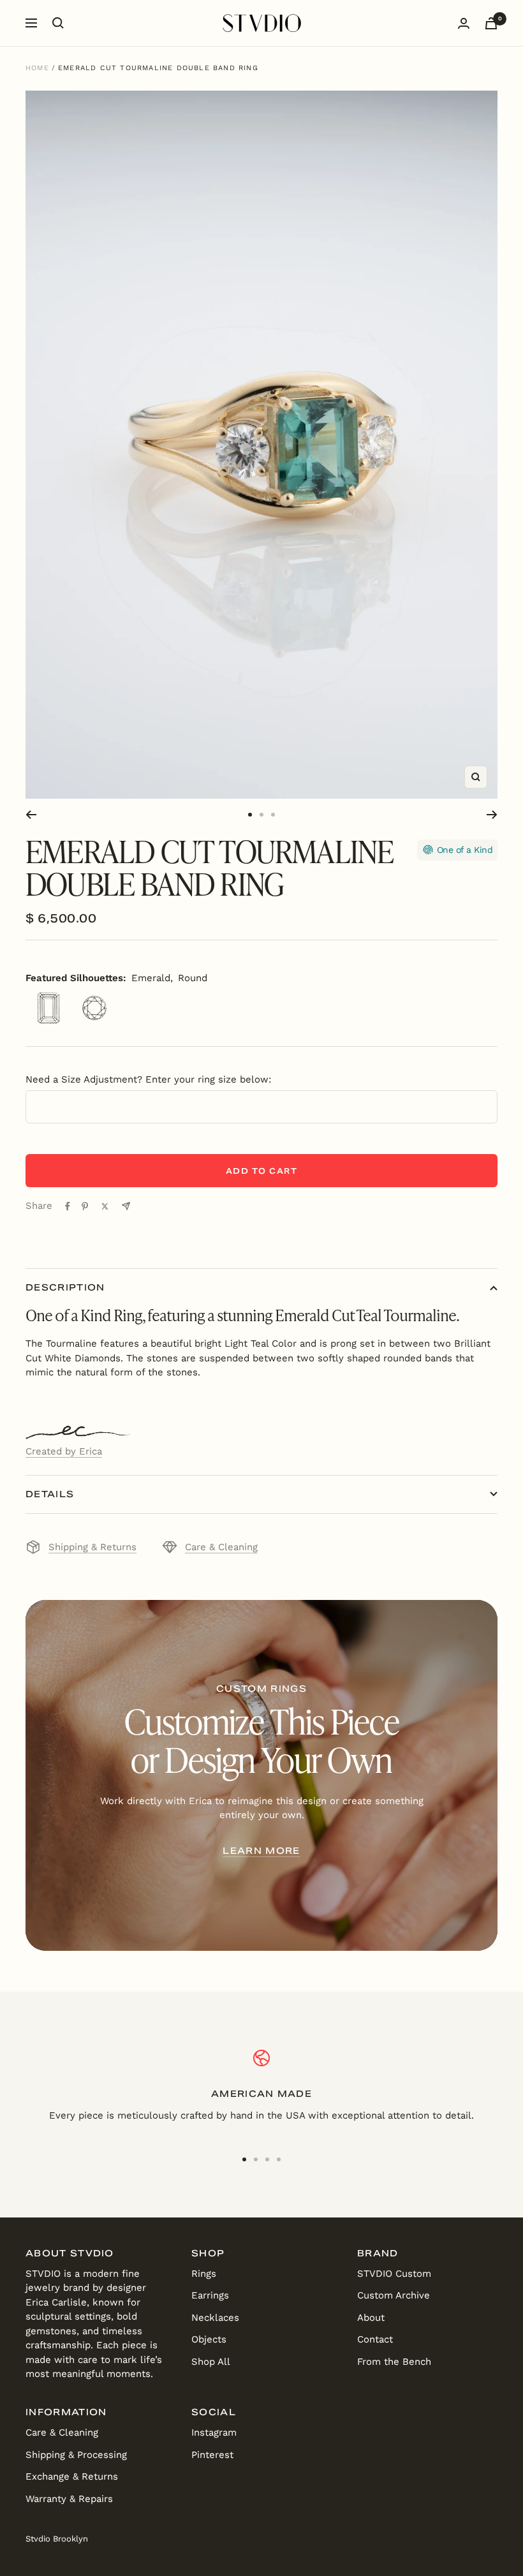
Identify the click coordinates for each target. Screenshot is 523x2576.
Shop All (211, 2362)
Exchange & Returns (72, 2476)
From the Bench (394, 2362)
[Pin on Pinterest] (85, 1206)
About (371, 2318)
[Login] (464, 23)
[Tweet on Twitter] (105, 1206)
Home (37, 68)
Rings (204, 2274)
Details (50, 1494)
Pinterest (212, 2455)
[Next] (492, 815)
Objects (209, 2339)
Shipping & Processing (76, 2455)
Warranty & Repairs (69, 2499)
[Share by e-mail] (126, 1206)
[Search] (58, 23)
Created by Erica (64, 1451)
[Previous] (31, 815)
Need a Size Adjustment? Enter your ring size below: (148, 1079)
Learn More (261, 1851)
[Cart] (491, 23)
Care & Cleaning (221, 1547)
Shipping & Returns (92, 1547)
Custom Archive (394, 2295)
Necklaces (215, 2318)
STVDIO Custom (394, 2274)
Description (65, 1287)
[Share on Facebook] (68, 1206)
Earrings (210, 2295)
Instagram (214, 2432)
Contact (375, 2339)
